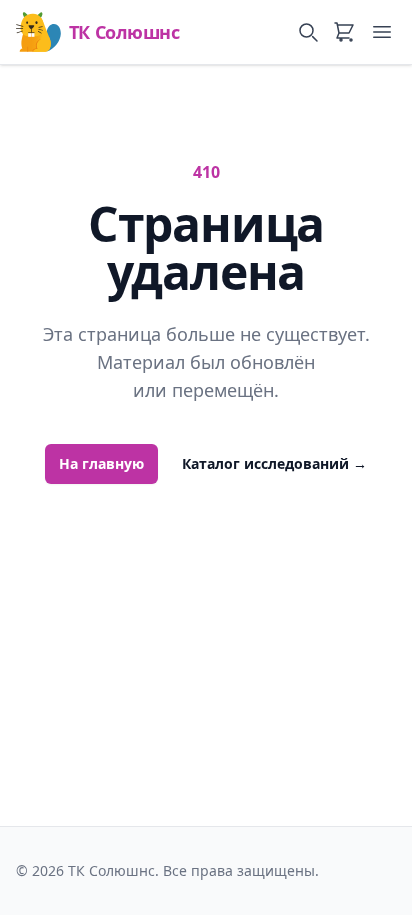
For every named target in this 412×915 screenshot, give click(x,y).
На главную (101, 463)
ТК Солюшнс (124, 32)
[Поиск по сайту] (308, 32)
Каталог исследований (274, 463)
